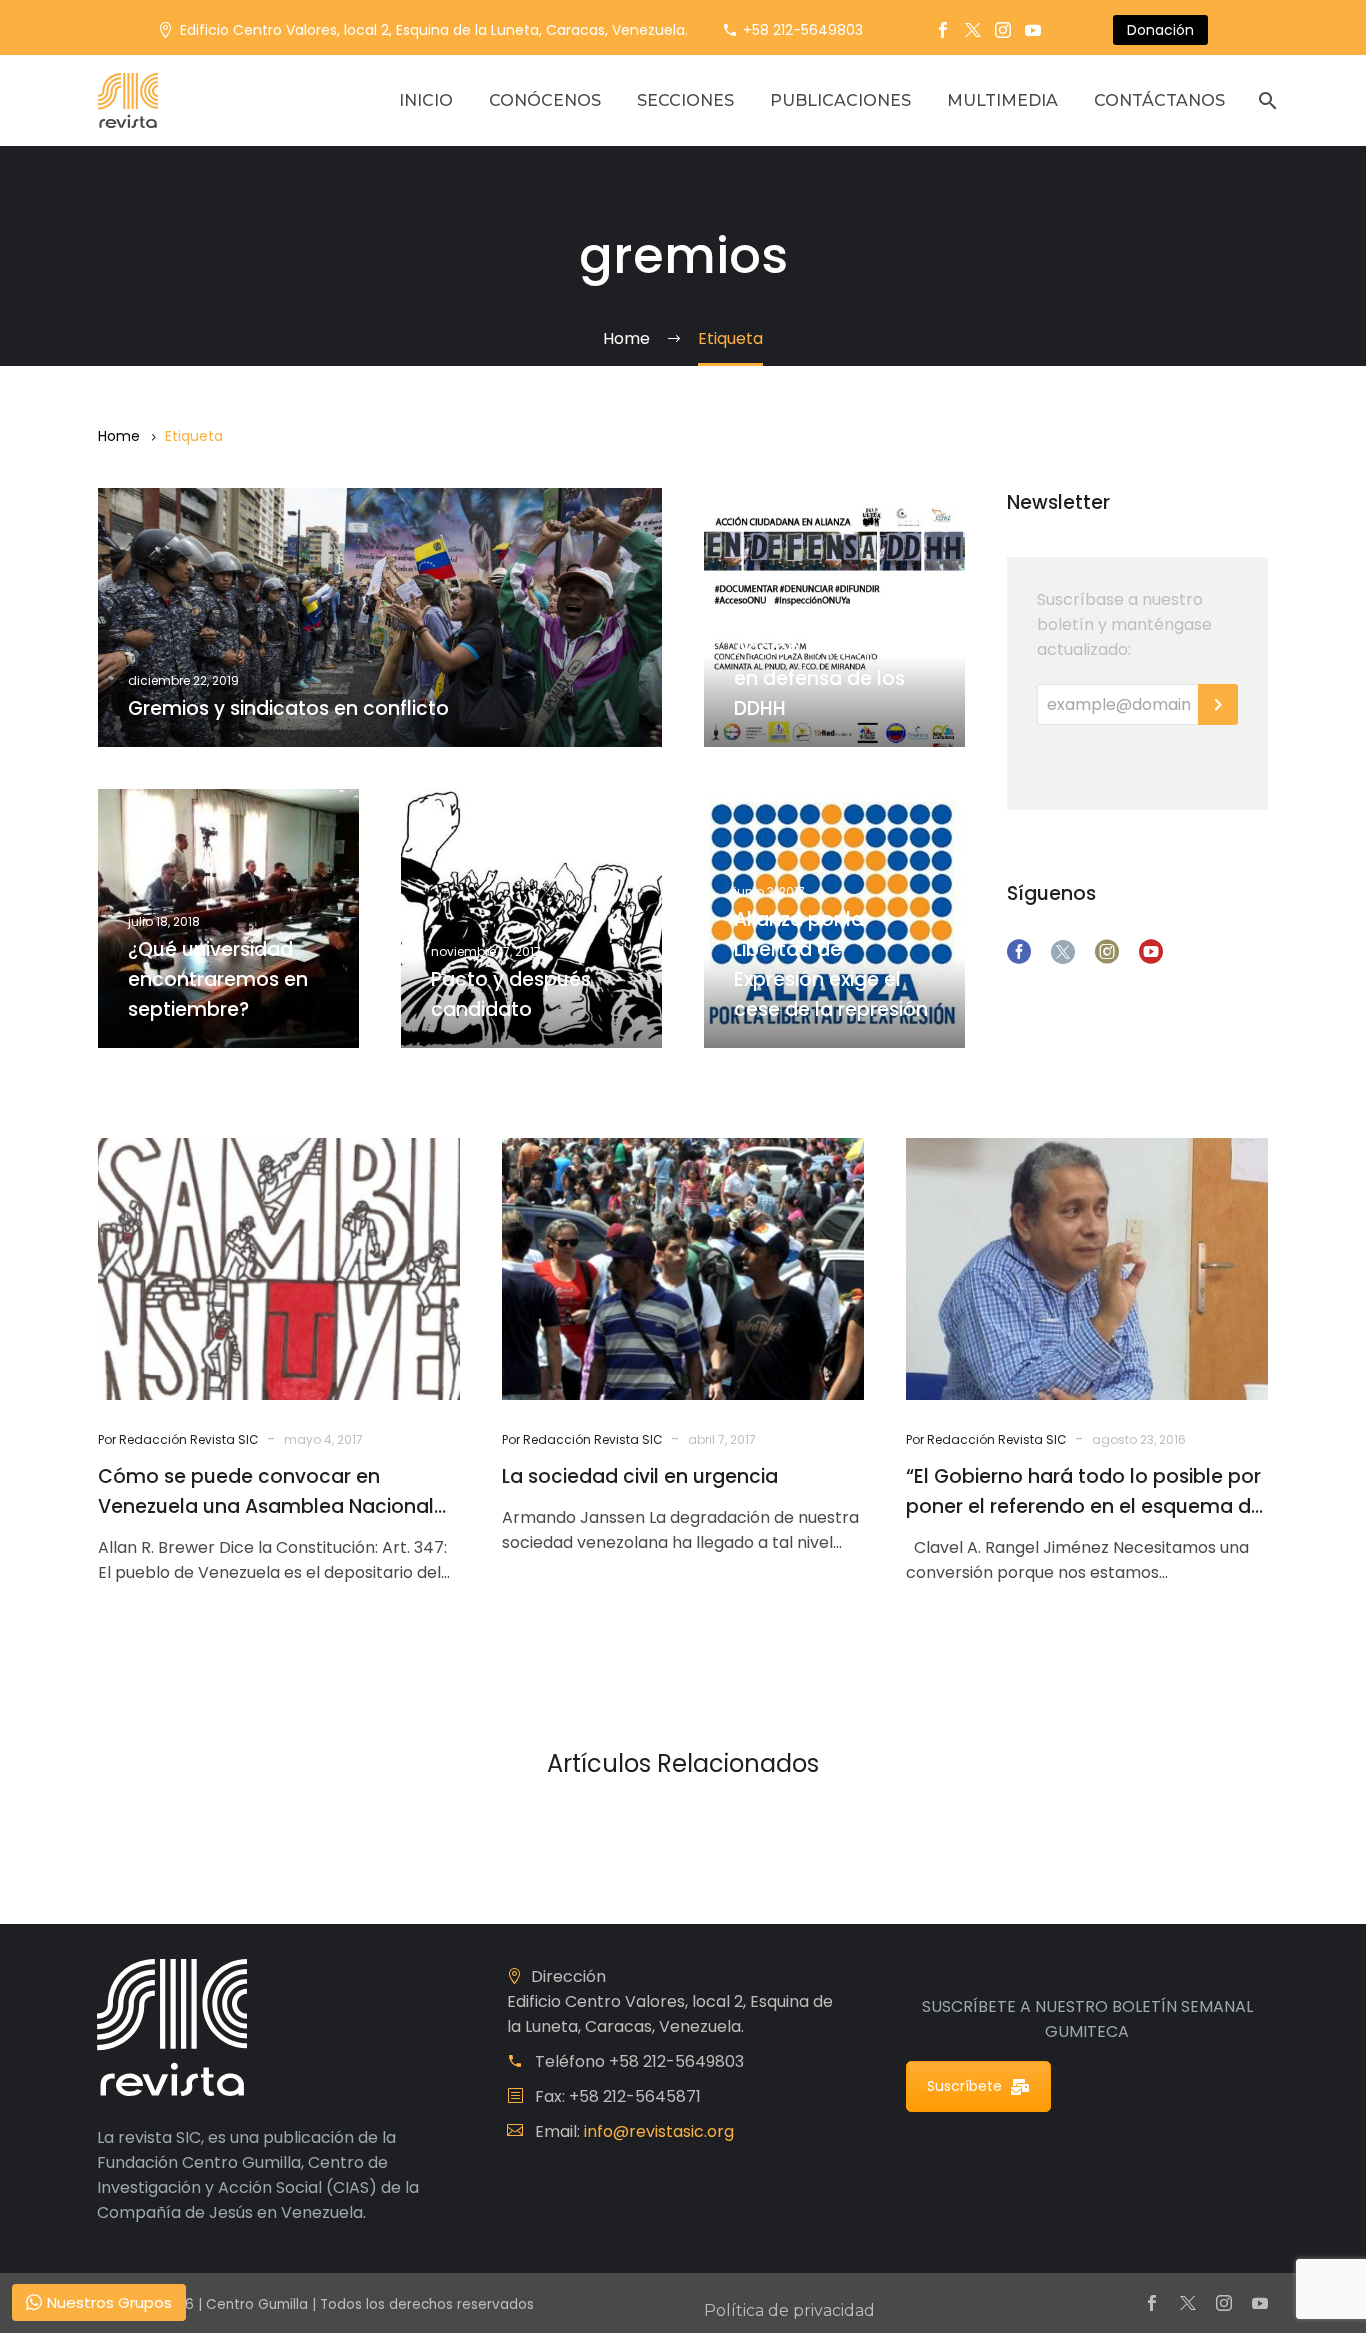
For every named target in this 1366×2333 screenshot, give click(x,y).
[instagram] (1107, 952)
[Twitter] (973, 30)
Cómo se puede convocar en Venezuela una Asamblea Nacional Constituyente (266, 1492)
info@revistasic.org (659, 2131)
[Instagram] (1003, 30)
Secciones (685, 100)
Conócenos (545, 100)
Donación (1160, 30)
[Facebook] (943, 30)
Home (119, 436)
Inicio (426, 100)
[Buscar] (1265, 100)
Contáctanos (1159, 100)
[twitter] (1063, 952)
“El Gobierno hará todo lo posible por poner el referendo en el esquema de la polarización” (1084, 1492)
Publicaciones (840, 100)
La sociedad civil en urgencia (640, 1476)
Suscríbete (964, 2086)
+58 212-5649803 (803, 30)
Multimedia (1002, 100)
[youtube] (1151, 952)
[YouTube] (1033, 30)
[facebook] (1019, 952)
